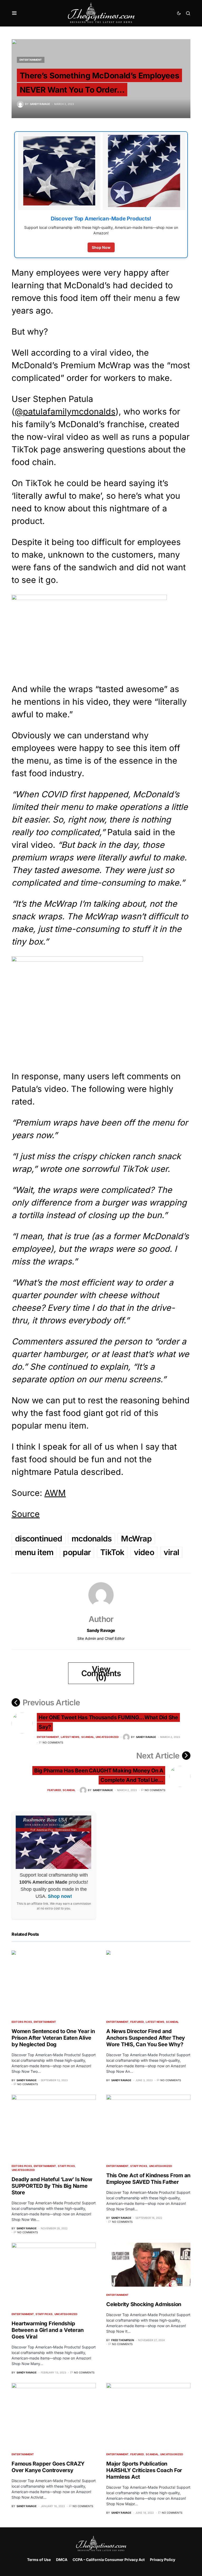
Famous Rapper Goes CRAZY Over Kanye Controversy (48, 2467)
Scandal (88, 1737)
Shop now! (60, 1896)
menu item (34, 1552)
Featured (54, 1790)
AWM (55, 1493)
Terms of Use (39, 2560)
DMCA (62, 2560)
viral (171, 1552)
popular (77, 1552)
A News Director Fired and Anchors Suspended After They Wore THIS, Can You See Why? (146, 2038)
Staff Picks (66, 2166)
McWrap (136, 1539)
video (144, 1552)
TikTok (112, 1552)
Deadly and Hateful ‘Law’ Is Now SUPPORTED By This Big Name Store (52, 2186)
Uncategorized (107, 1737)
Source (26, 1514)
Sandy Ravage (101, 1630)
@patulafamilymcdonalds (65, 412)
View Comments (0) (101, 1673)
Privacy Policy (163, 2560)
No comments (53, 1742)
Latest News (70, 1737)
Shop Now (101, 247)
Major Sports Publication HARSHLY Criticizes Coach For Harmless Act (144, 2470)
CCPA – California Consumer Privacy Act (109, 2560)
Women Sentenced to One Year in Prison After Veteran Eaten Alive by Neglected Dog (53, 2038)
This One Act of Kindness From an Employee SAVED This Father (148, 2179)
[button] (14, 13)
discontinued (39, 1539)
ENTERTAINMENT (31, 60)
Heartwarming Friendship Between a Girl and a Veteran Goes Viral (48, 2330)
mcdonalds (92, 1539)
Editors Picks (22, 2022)
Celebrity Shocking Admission (144, 2304)
